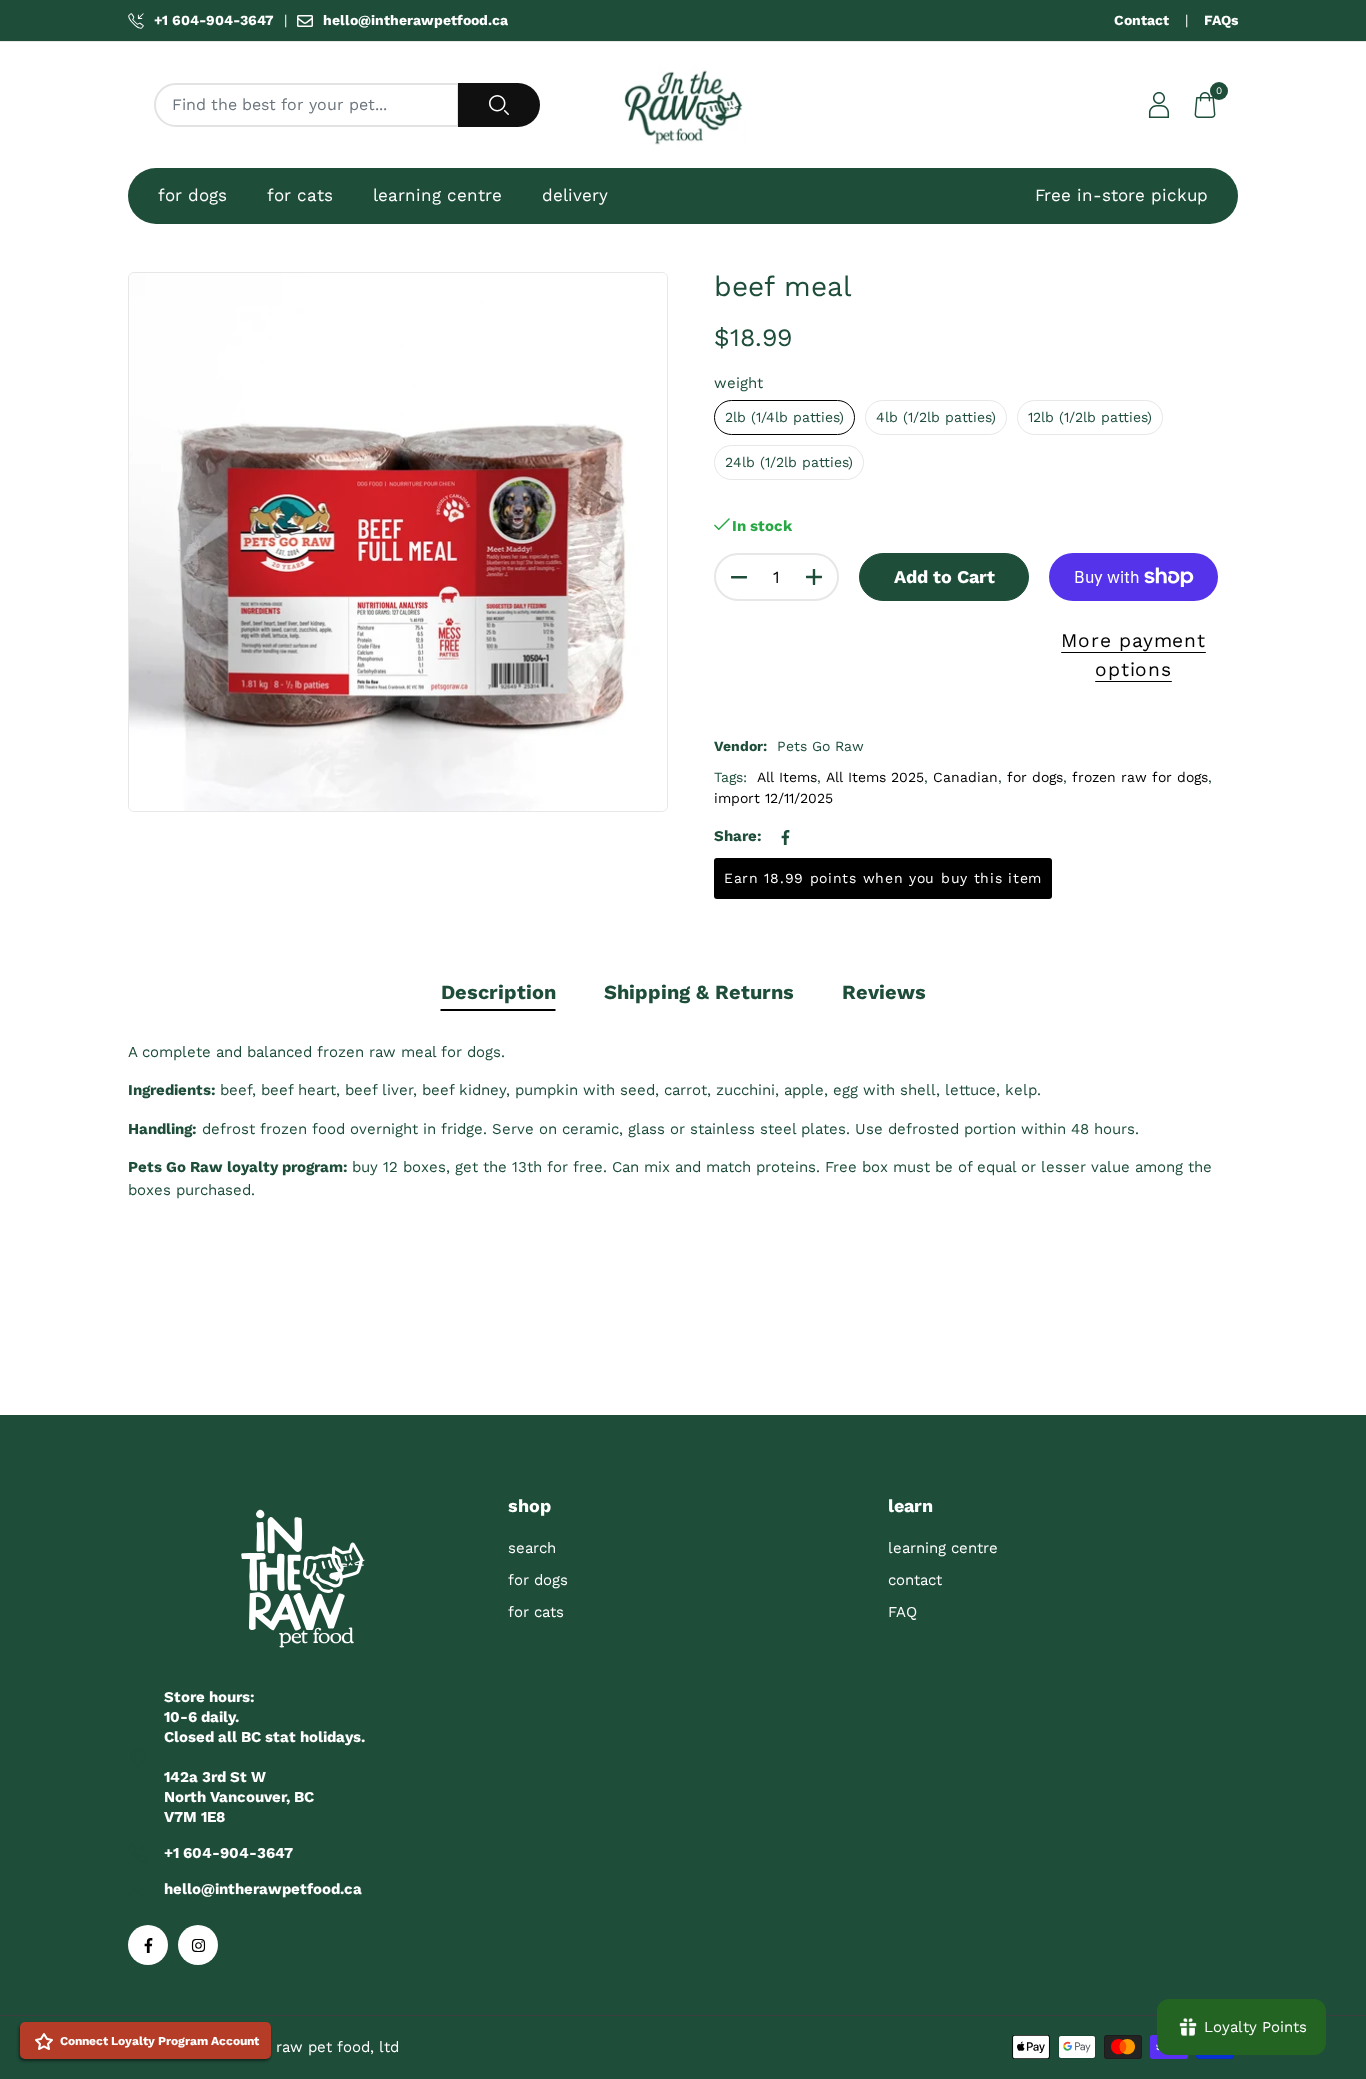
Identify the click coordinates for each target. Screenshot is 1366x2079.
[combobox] (306, 105)
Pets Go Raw (820, 746)
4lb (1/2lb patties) (936, 417)
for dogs (192, 195)
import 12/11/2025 (773, 798)
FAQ (902, 1612)
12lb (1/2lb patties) (1090, 417)
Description (498, 992)
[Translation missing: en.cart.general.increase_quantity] (814, 577)
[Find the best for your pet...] (499, 105)
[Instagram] (198, 1945)
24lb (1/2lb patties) (789, 462)
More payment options (1133, 655)
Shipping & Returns (699, 992)
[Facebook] (148, 1945)
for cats (300, 195)
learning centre (437, 195)
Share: (738, 836)
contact (915, 1580)
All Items (787, 777)
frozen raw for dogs (1140, 777)
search (532, 1548)
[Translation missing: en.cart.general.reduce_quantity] (739, 577)
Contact (1141, 20)
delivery (575, 195)
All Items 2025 (875, 777)
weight (738, 383)
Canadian (965, 777)
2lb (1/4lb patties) (784, 417)
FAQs (1221, 20)
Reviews (884, 992)
